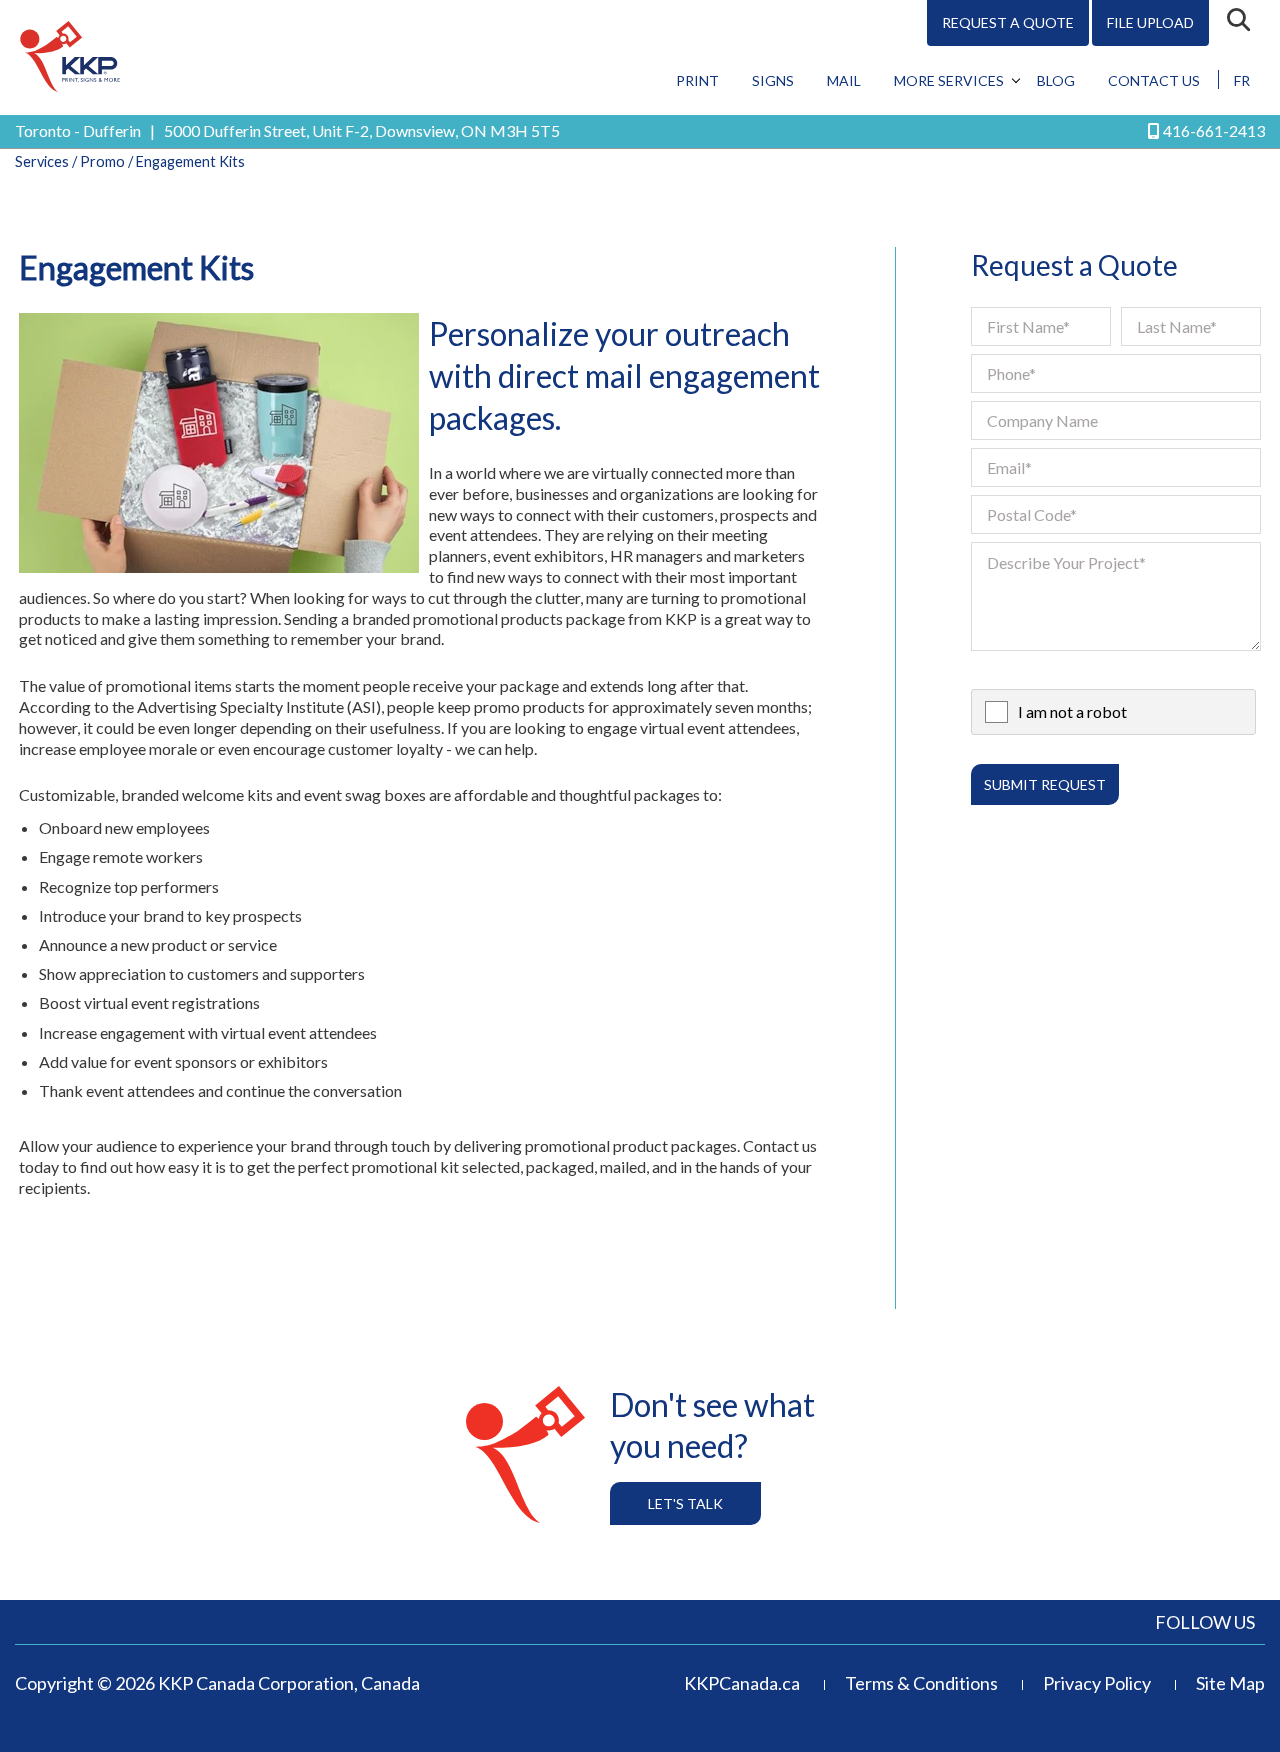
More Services (949, 80)
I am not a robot (1072, 711)
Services (42, 161)
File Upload (1150, 22)
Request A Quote (1008, 22)
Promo (102, 161)
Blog (1056, 80)
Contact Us (1154, 80)
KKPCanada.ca (742, 1683)
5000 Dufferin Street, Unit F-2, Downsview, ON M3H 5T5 (362, 130)
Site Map (1230, 1683)
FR (1242, 80)
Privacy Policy (1097, 1683)
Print (697, 80)
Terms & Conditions (921, 1683)
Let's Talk (685, 1503)
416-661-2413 (1214, 130)
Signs (773, 80)
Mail (844, 80)
